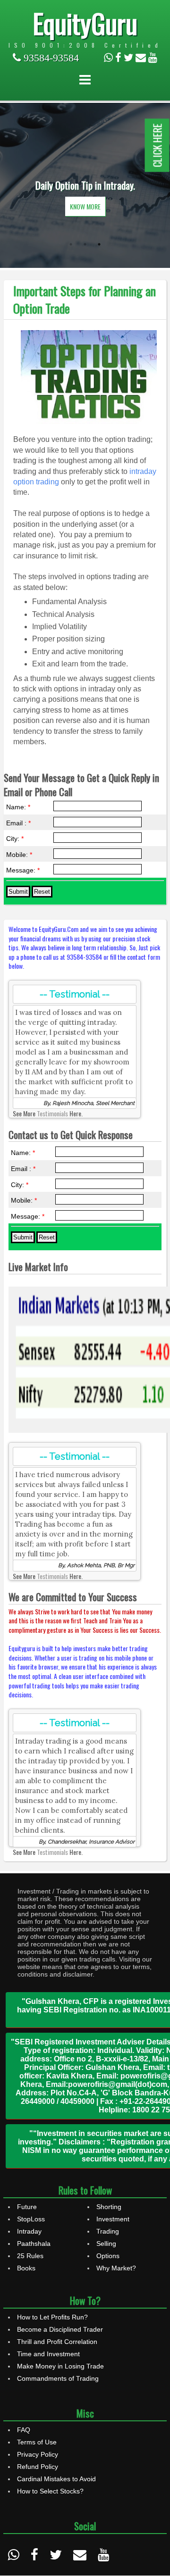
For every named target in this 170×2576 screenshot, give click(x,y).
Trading (108, 2231)
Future (27, 2207)
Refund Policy (38, 2467)
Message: (23, 870)
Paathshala (34, 2244)
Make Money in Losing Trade (60, 2366)
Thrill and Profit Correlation (57, 2342)
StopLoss (31, 2219)
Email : (18, 823)
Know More (85, 206)
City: (15, 839)
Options (108, 2256)
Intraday (29, 2231)
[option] (85, 185)
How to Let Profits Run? (52, 2317)
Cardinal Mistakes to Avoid (56, 2479)
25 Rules (30, 2256)
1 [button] (71, 244)
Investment (113, 2219)
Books (26, 2268)
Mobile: (19, 855)
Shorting (109, 2207)
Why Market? (116, 2268)
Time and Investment (48, 2354)
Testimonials (52, 1113)
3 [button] (99, 244)
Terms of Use (37, 2442)
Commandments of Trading (58, 2378)
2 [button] (85, 244)
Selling (106, 2244)
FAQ (24, 2430)
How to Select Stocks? (50, 2491)
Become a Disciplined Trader (60, 2329)
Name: (18, 807)
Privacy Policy (38, 2454)
